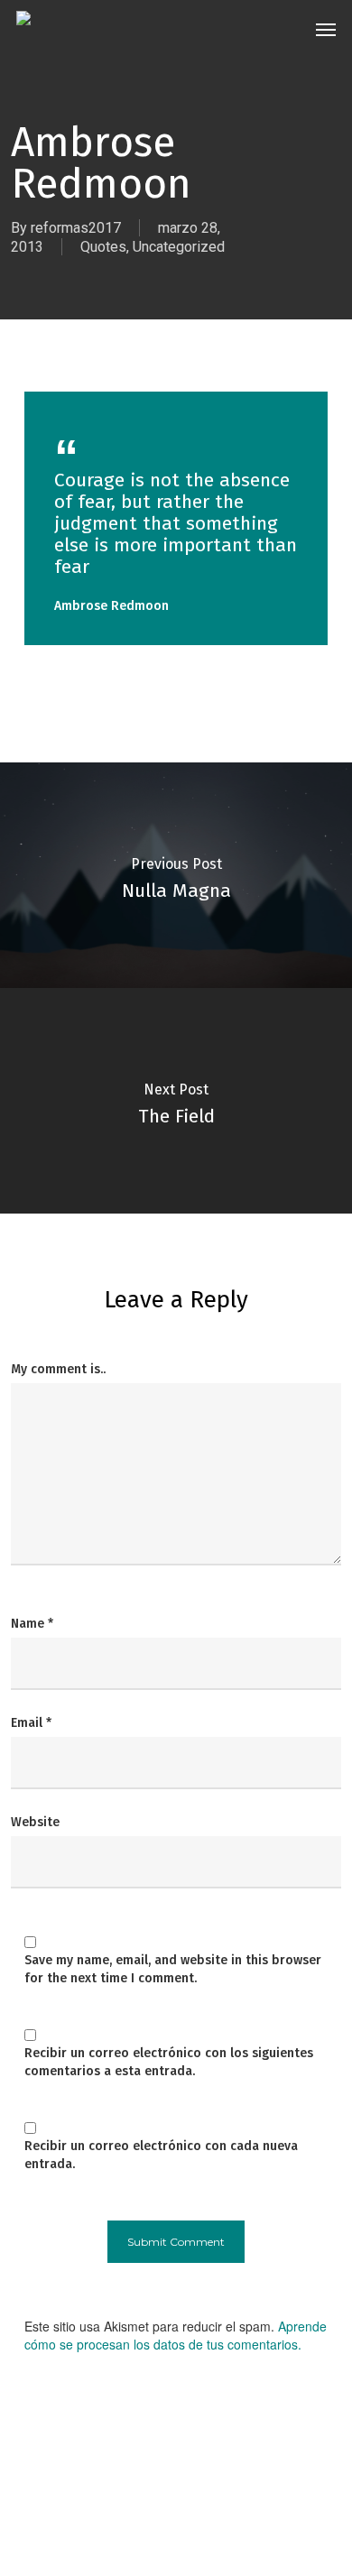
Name (32, 1624)
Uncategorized (179, 247)
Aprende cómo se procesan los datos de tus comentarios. (176, 2335)
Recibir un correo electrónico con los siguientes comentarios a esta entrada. (169, 2062)
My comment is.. (58, 1369)
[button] (326, 29)
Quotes (103, 247)
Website (35, 1822)
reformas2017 (76, 228)
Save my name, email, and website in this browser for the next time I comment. (173, 1969)
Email (31, 1723)
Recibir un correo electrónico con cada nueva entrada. (161, 2155)
